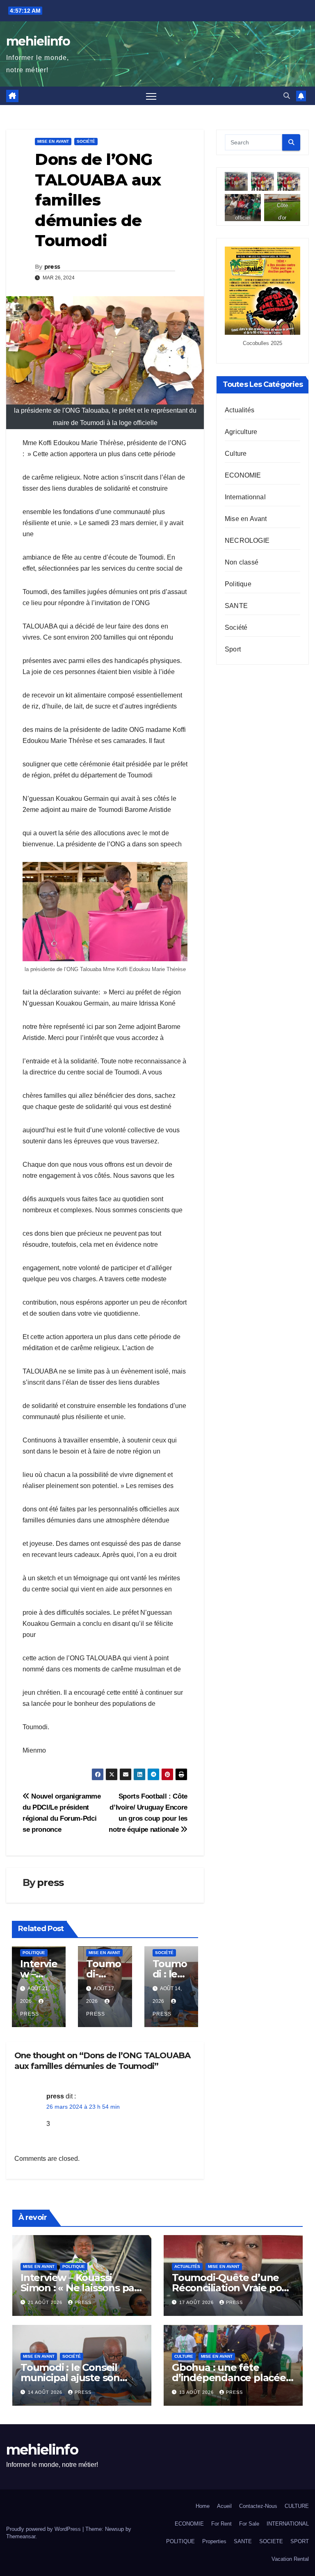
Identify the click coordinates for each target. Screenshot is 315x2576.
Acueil (224, 2506)
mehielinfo (38, 41)
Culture (236, 454)
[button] (287, 96)
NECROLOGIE (247, 541)
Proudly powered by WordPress (44, 2529)
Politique (34, 1953)
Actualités (240, 410)
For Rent (221, 2524)
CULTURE (297, 2506)
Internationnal (245, 497)
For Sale (249, 2524)
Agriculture (241, 432)
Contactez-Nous (258, 2506)
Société (86, 141)
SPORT (300, 2541)
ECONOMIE (243, 475)
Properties (214, 2541)
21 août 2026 (46, 2302)
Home (203, 2506)
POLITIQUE (180, 2541)
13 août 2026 (197, 2392)
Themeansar (21, 2536)
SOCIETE (271, 2541)
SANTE (236, 606)
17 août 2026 (197, 2302)
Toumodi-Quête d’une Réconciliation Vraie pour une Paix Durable (232, 2288)
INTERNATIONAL (288, 2524)
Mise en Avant (53, 141)
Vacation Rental (290, 2559)
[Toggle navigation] (151, 96)
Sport (233, 649)
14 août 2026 (46, 2392)
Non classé (242, 562)
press (52, 267)
